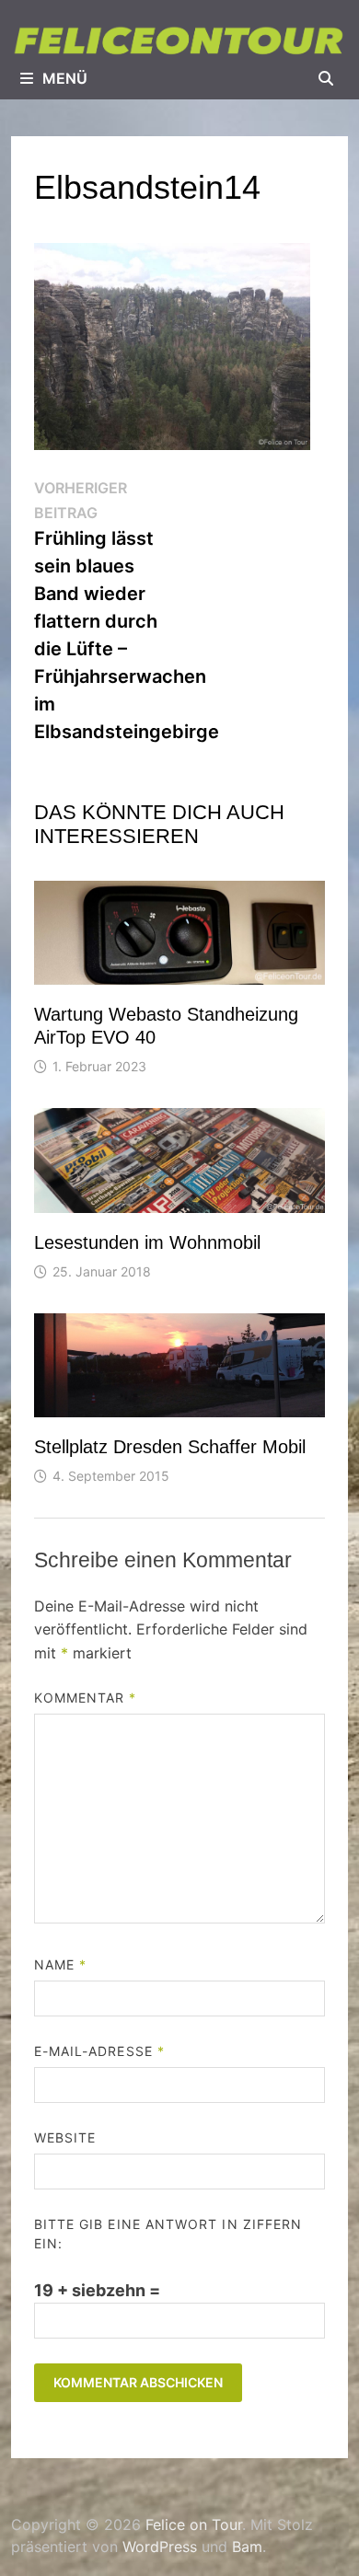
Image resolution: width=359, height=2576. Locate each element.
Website (65, 2137)
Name (60, 1964)
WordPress (160, 2547)
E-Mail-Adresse (99, 2051)
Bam (247, 2547)
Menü (65, 78)
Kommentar (86, 1698)
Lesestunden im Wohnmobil (147, 1242)
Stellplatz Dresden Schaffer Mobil (170, 1447)
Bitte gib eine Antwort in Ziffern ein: (168, 2234)
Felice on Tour (194, 2524)
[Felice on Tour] (179, 40)
